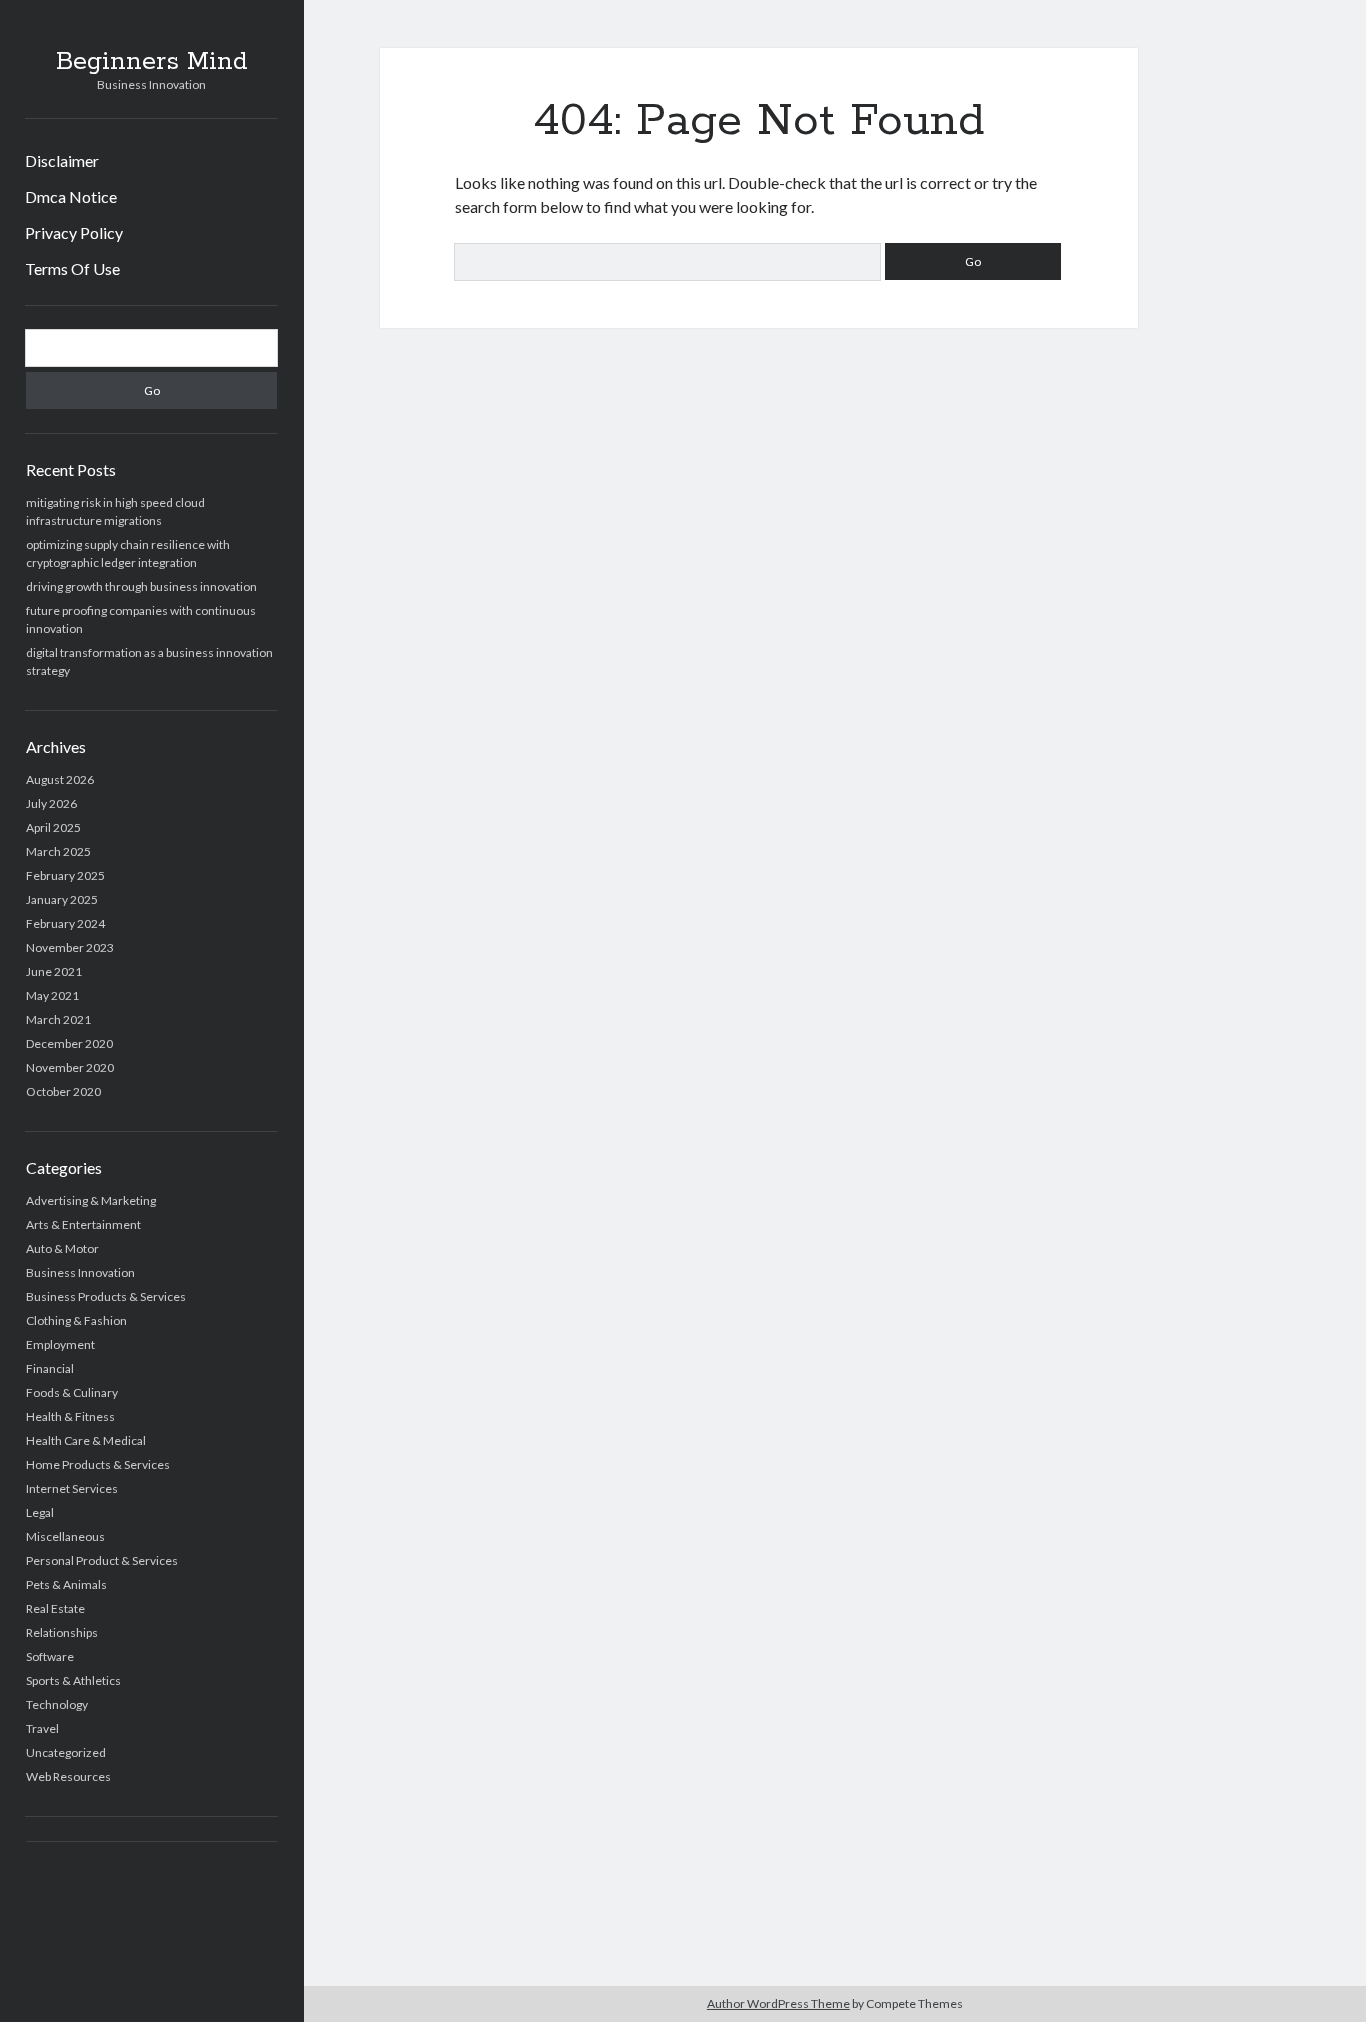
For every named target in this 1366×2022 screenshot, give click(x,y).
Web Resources (68, 1776)
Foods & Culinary (72, 1392)
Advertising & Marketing (91, 1200)
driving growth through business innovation (141, 586)
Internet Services (72, 1488)
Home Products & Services (98, 1464)
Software (50, 1656)
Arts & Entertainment (83, 1224)
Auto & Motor (62, 1248)
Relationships (62, 1632)
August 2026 (60, 779)
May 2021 (52, 995)
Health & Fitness (70, 1416)
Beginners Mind (152, 62)
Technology (57, 1704)
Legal (40, 1512)
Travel (42, 1728)
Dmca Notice (71, 196)
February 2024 (65, 923)
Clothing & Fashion (76, 1320)
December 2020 (69, 1043)
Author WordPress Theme (778, 2003)
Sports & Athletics (73, 1680)
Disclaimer (62, 160)
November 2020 (70, 1067)
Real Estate (55, 1608)
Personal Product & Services (102, 1560)
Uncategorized (66, 1752)
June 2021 (54, 971)
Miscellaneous (65, 1536)
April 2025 (53, 827)
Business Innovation (80, 1272)
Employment (60, 1344)
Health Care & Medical (86, 1440)
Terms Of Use (72, 268)
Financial (50, 1368)
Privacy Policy (74, 232)
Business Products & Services (106, 1296)
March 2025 (58, 851)
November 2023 (70, 947)
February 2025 (65, 875)
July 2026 (51, 803)
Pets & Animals (66, 1584)
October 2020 (63, 1091)
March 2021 (58, 1019)
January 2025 (62, 899)
